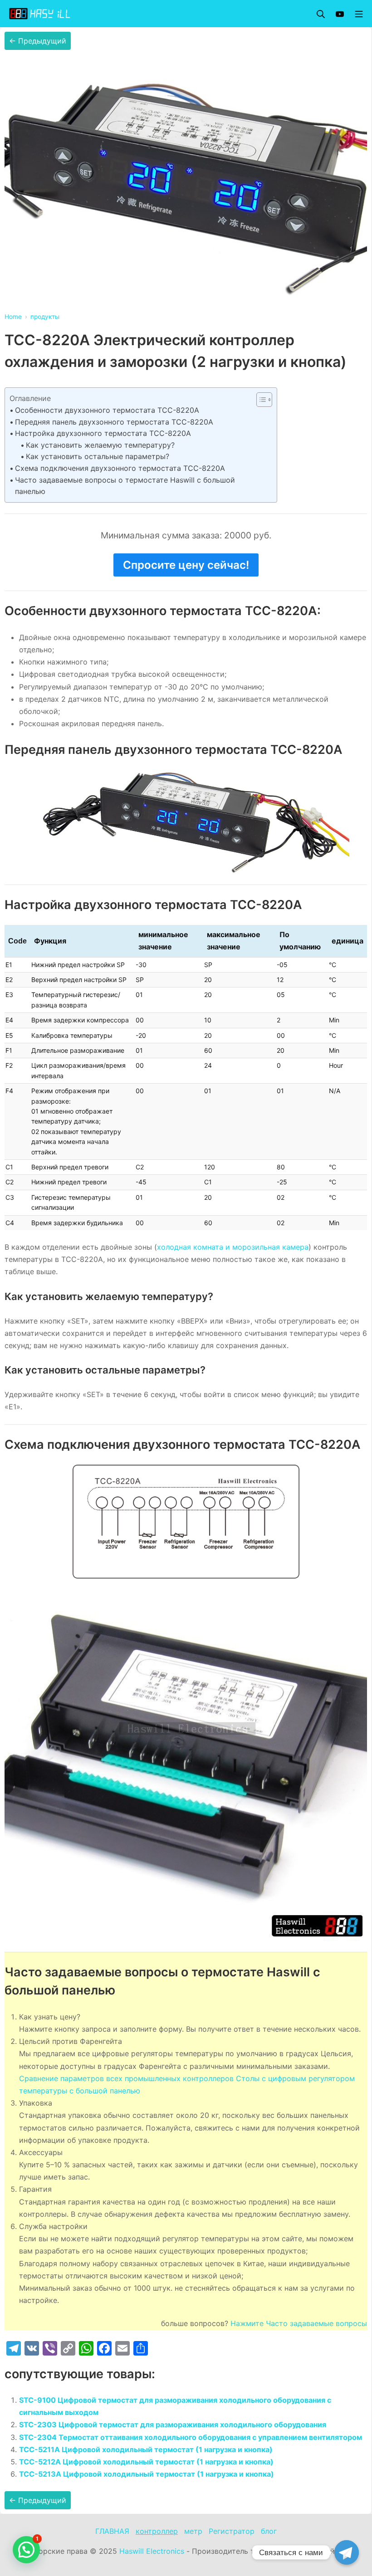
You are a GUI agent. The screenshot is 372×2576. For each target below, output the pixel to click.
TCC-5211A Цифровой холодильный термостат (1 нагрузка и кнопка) (146, 2449)
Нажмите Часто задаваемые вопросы (299, 2323)
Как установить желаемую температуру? (100, 445)
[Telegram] (347, 2552)
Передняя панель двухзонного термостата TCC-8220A (114, 422)
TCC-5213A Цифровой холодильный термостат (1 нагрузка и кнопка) (147, 2474)
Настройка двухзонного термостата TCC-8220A (103, 433)
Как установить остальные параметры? (98, 456)
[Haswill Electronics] (41, 14)
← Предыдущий (38, 41)
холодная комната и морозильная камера (233, 1247)
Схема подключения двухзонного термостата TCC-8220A (120, 468)
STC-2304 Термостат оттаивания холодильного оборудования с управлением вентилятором (191, 2437)
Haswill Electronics (152, 2551)
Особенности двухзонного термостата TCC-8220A (107, 410)
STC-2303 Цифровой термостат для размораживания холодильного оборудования (173, 2424)
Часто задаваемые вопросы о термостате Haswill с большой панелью (125, 486)
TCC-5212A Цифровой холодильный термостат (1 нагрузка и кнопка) (146, 2462)
